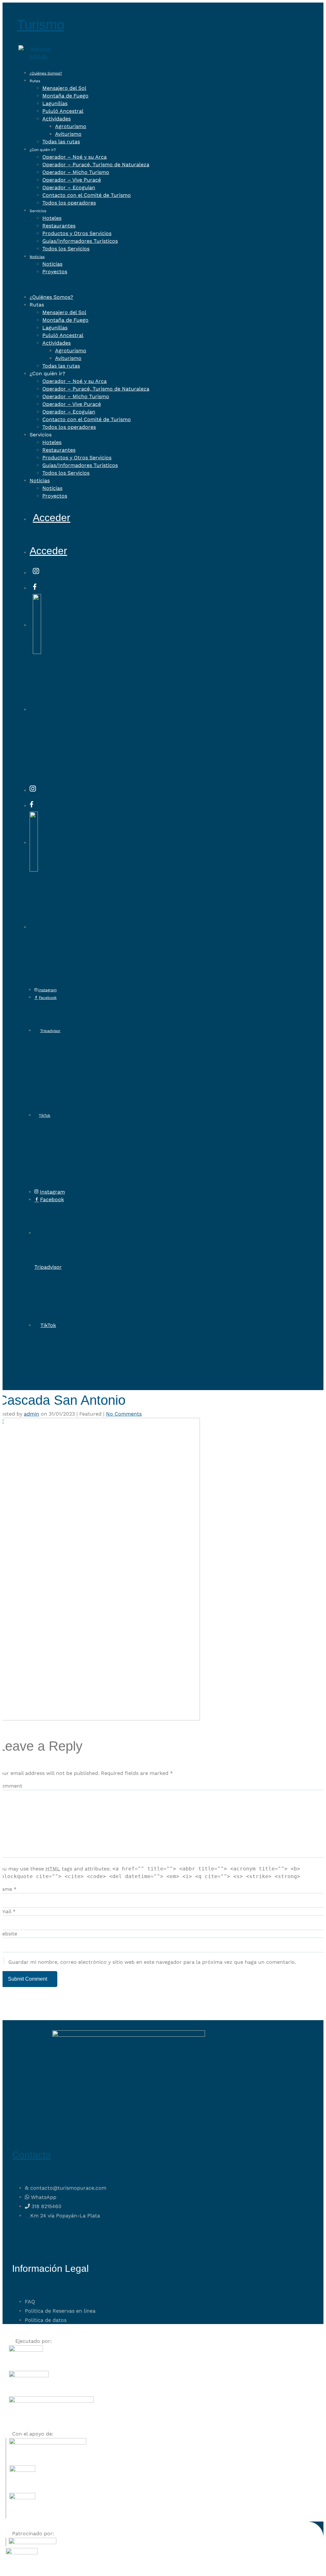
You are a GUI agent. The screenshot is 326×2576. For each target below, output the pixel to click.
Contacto (31, 2155)
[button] (121, 284)
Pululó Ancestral (63, 111)
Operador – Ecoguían (69, 187)
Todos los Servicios (66, 249)
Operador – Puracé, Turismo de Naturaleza (96, 165)
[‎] (36, 571)
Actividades (57, 119)
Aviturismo (68, 134)
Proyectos (55, 272)
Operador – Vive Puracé (72, 180)
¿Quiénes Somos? (46, 73)
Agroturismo (71, 126)
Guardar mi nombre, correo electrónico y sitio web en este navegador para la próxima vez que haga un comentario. (152, 1962)
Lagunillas (55, 103)
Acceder (52, 518)
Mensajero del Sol (64, 88)
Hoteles (52, 218)
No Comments (124, 1414)
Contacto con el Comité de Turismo (87, 195)
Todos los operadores (69, 203)
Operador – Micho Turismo (76, 172)
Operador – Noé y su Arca (74, 157)
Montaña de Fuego (65, 96)
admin (32, 1414)
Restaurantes (59, 226)
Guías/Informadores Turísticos (80, 241)
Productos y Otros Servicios (77, 233)
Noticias (37, 257)
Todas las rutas (61, 142)
